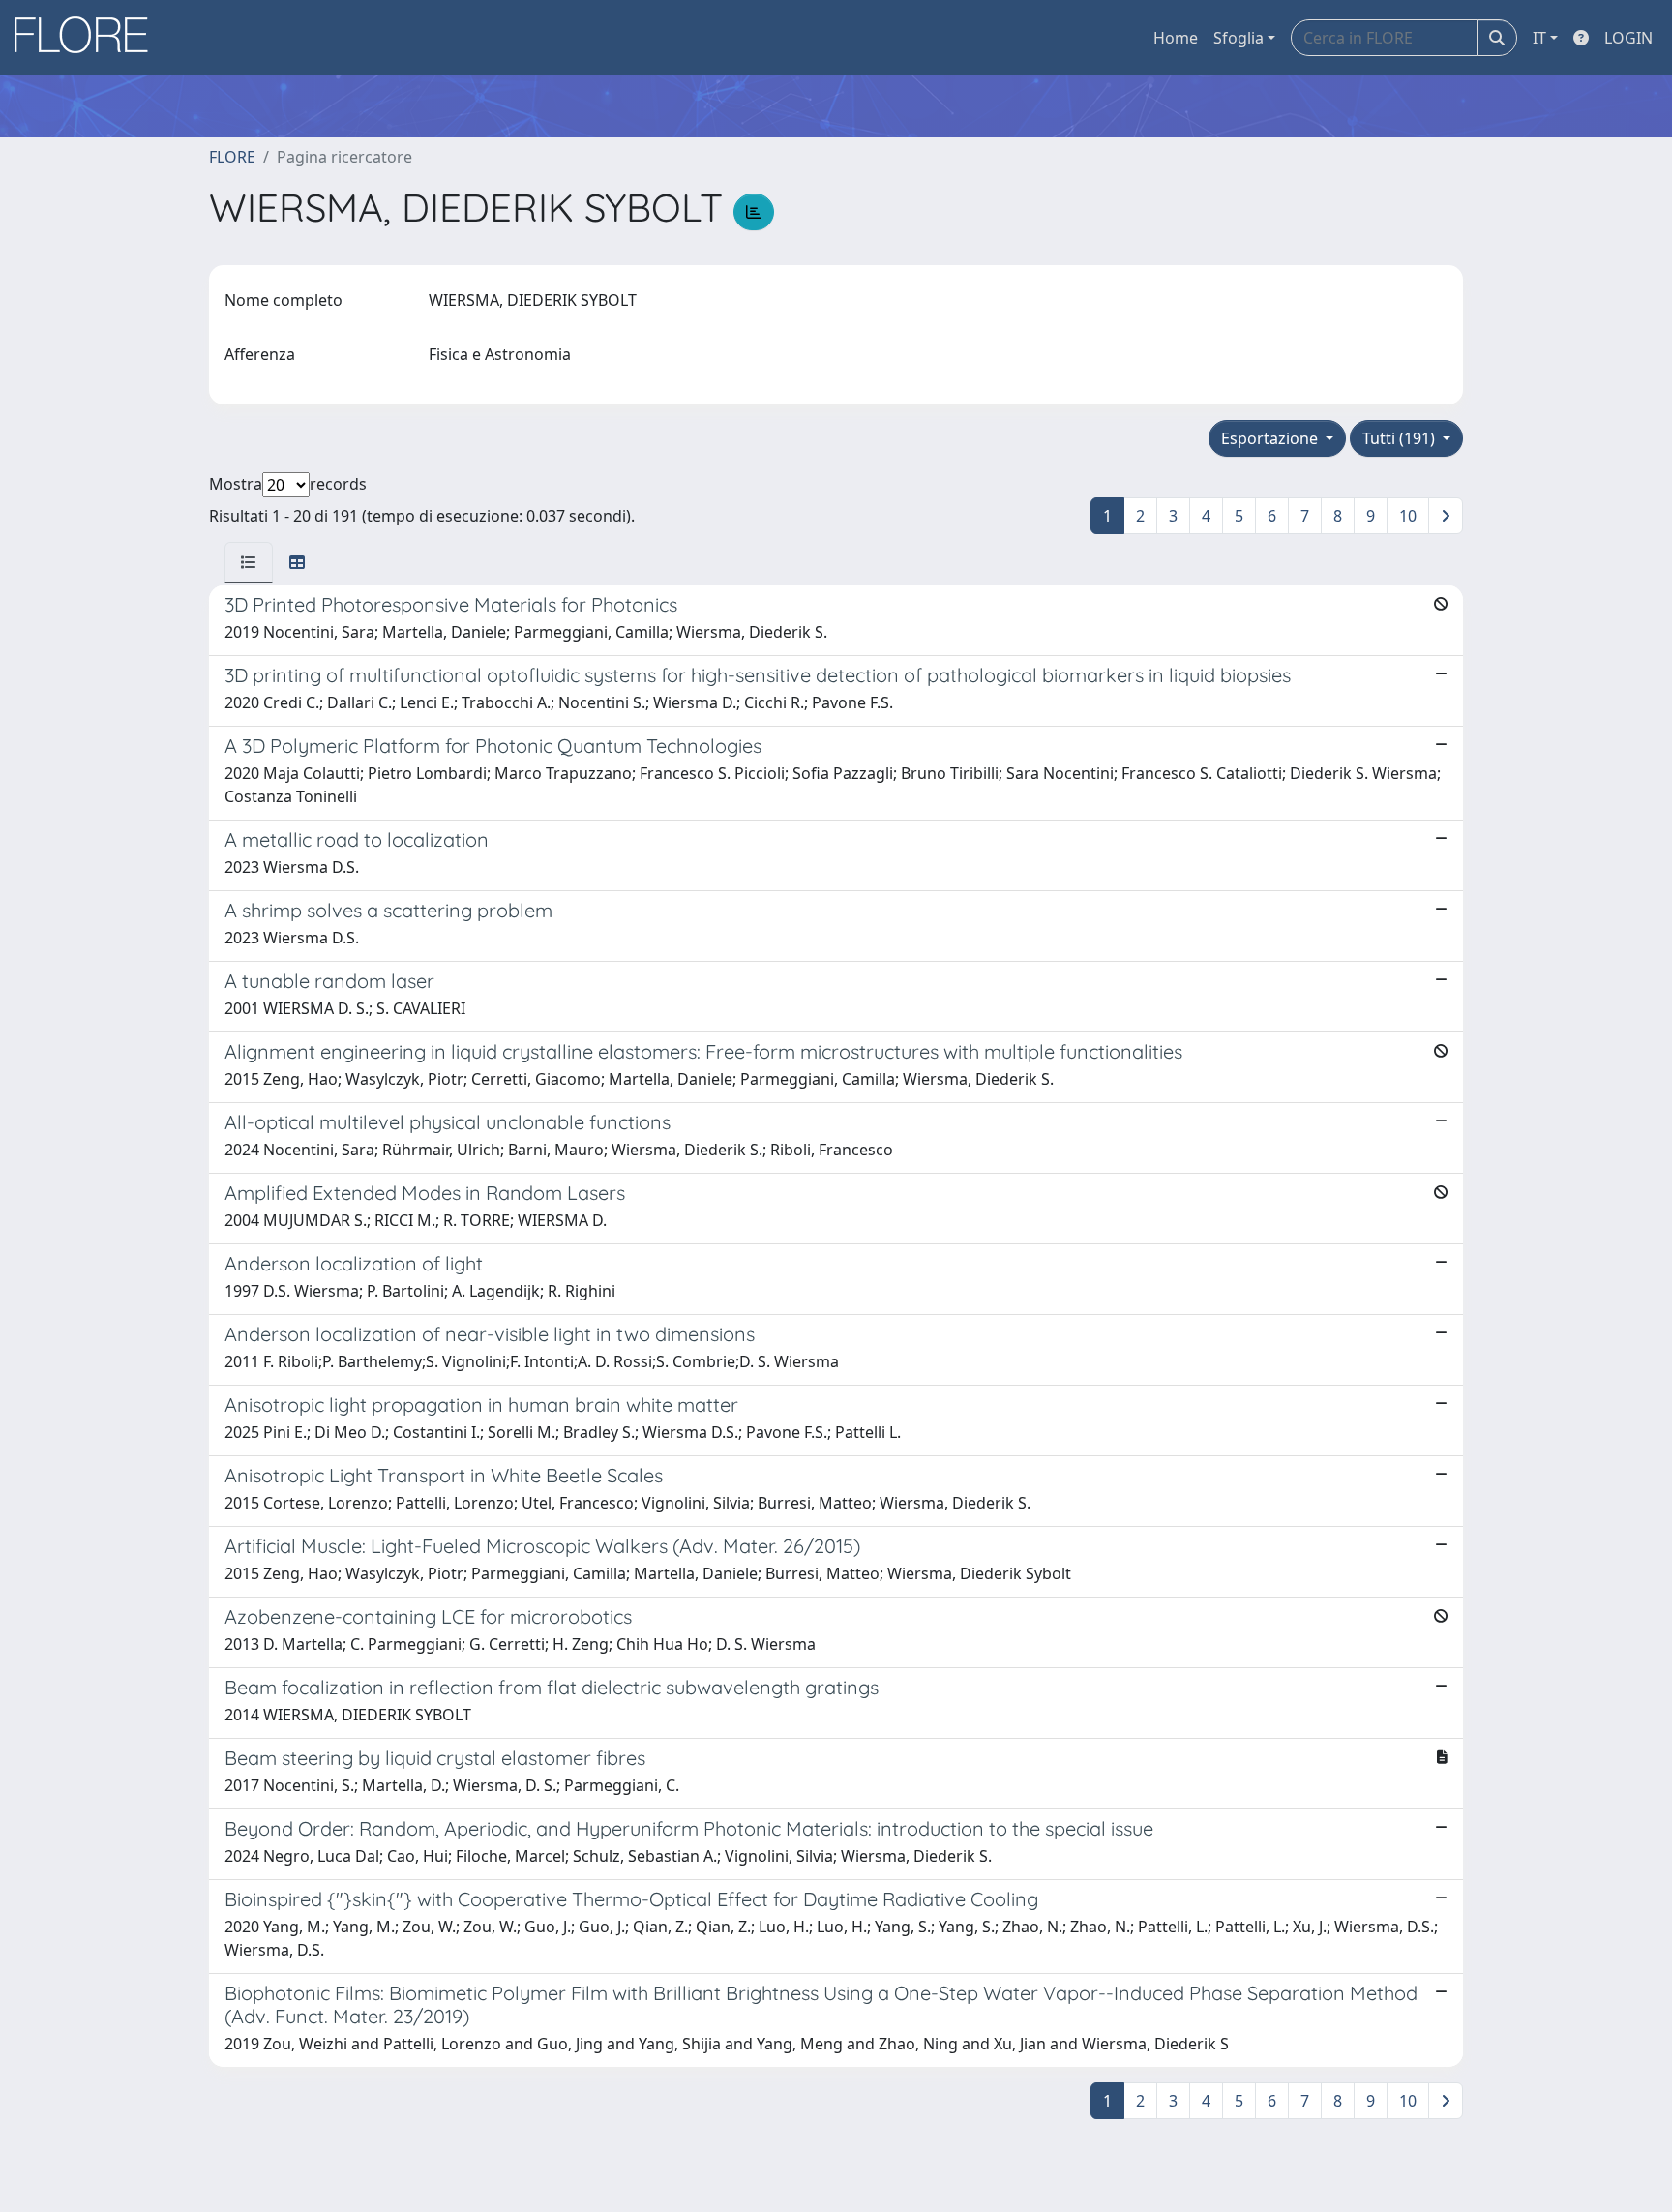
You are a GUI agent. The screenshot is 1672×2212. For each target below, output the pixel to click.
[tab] (249, 562)
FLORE (232, 157)
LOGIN (1628, 38)
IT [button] (1539, 38)
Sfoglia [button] (1239, 38)
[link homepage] (88, 38)
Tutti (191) (1401, 438)
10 (1408, 516)
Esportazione (1271, 438)
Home (1176, 38)
